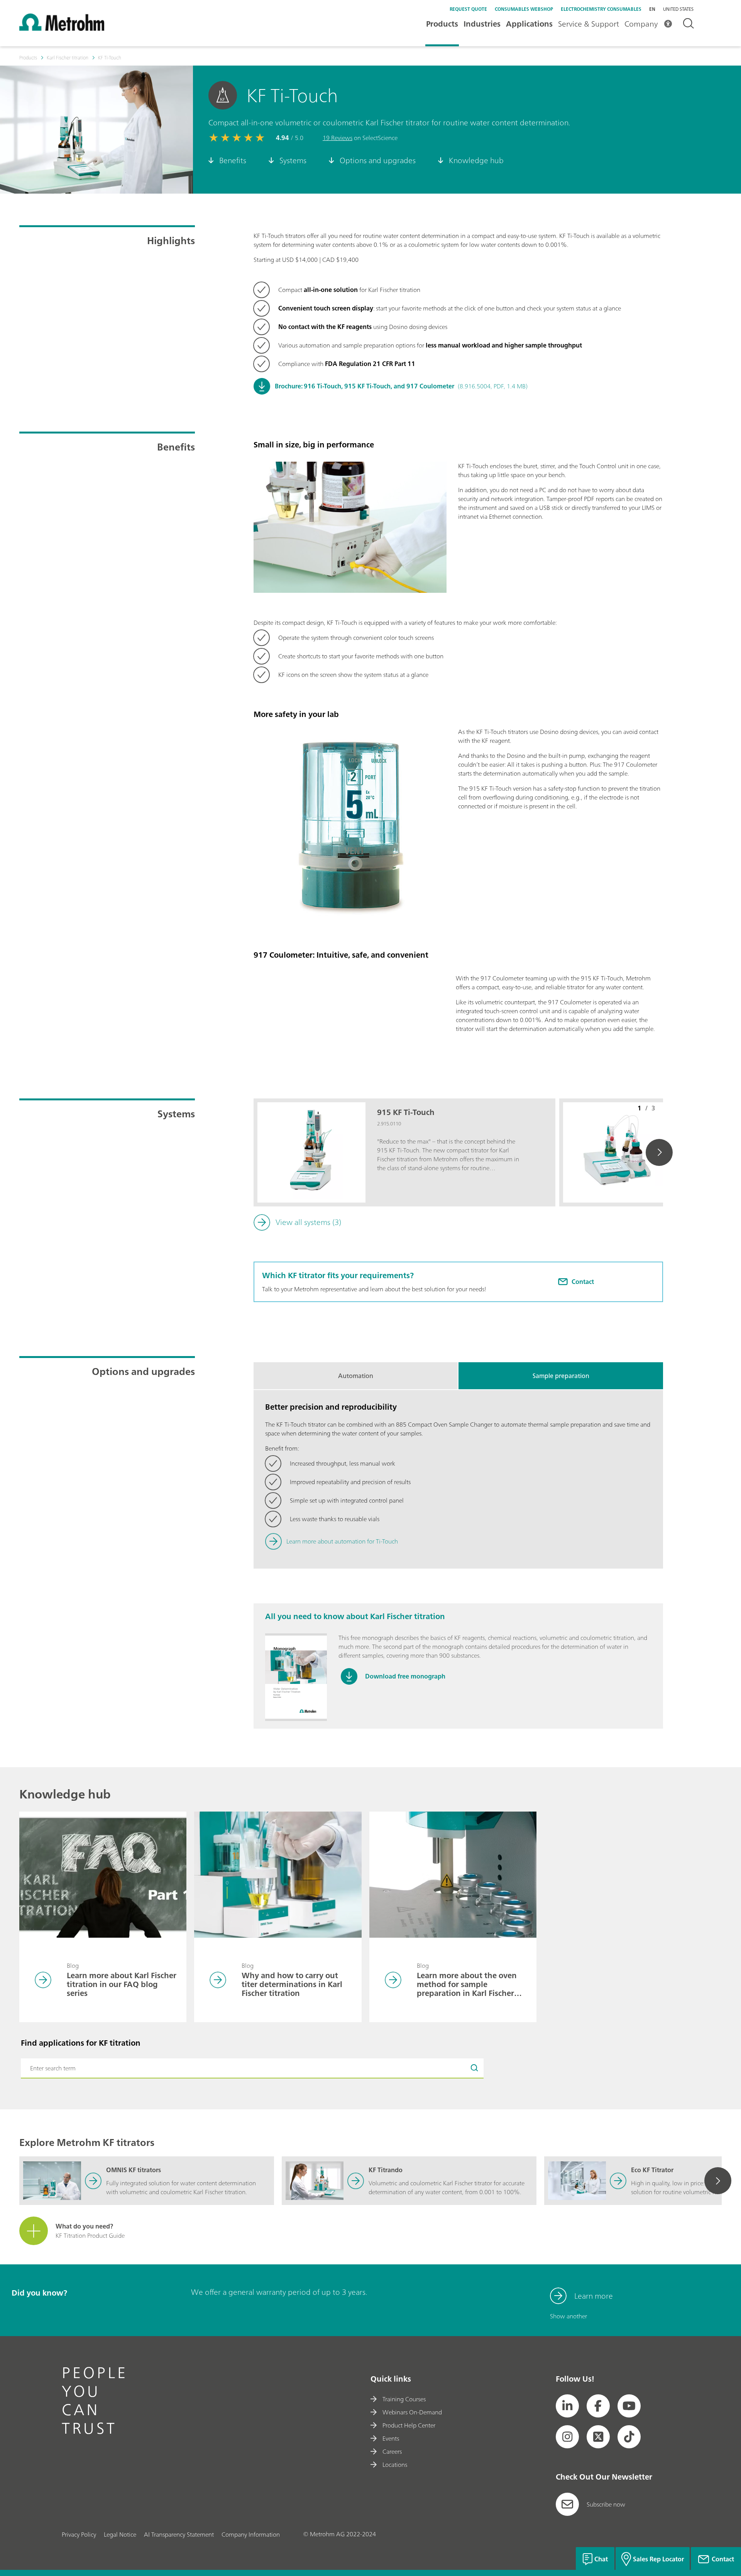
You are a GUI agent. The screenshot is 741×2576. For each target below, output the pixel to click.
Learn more (594, 2296)
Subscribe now (606, 2504)
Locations (395, 2465)
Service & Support (589, 24)
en (652, 9)
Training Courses (404, 2399)
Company (641, 24)
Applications (529, 24)
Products (442, 24)
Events (391, 2438)
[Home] (62, 29)
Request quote (468, 9)
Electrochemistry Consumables (601, 9)
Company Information (251, 2534)
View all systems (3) (308, 1222)
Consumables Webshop (524, 9)
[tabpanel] (458, 1479)
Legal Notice (120, 2534)
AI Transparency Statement (179, 2534)
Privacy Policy (79, 2534)
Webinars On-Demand (412, 2412)
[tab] (356, 1376)
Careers (392, 2451)
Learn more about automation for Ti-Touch (342, 1541)
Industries (482, 24)
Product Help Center (409, 2425)
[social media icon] (567, 2406)
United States (678, 9)
